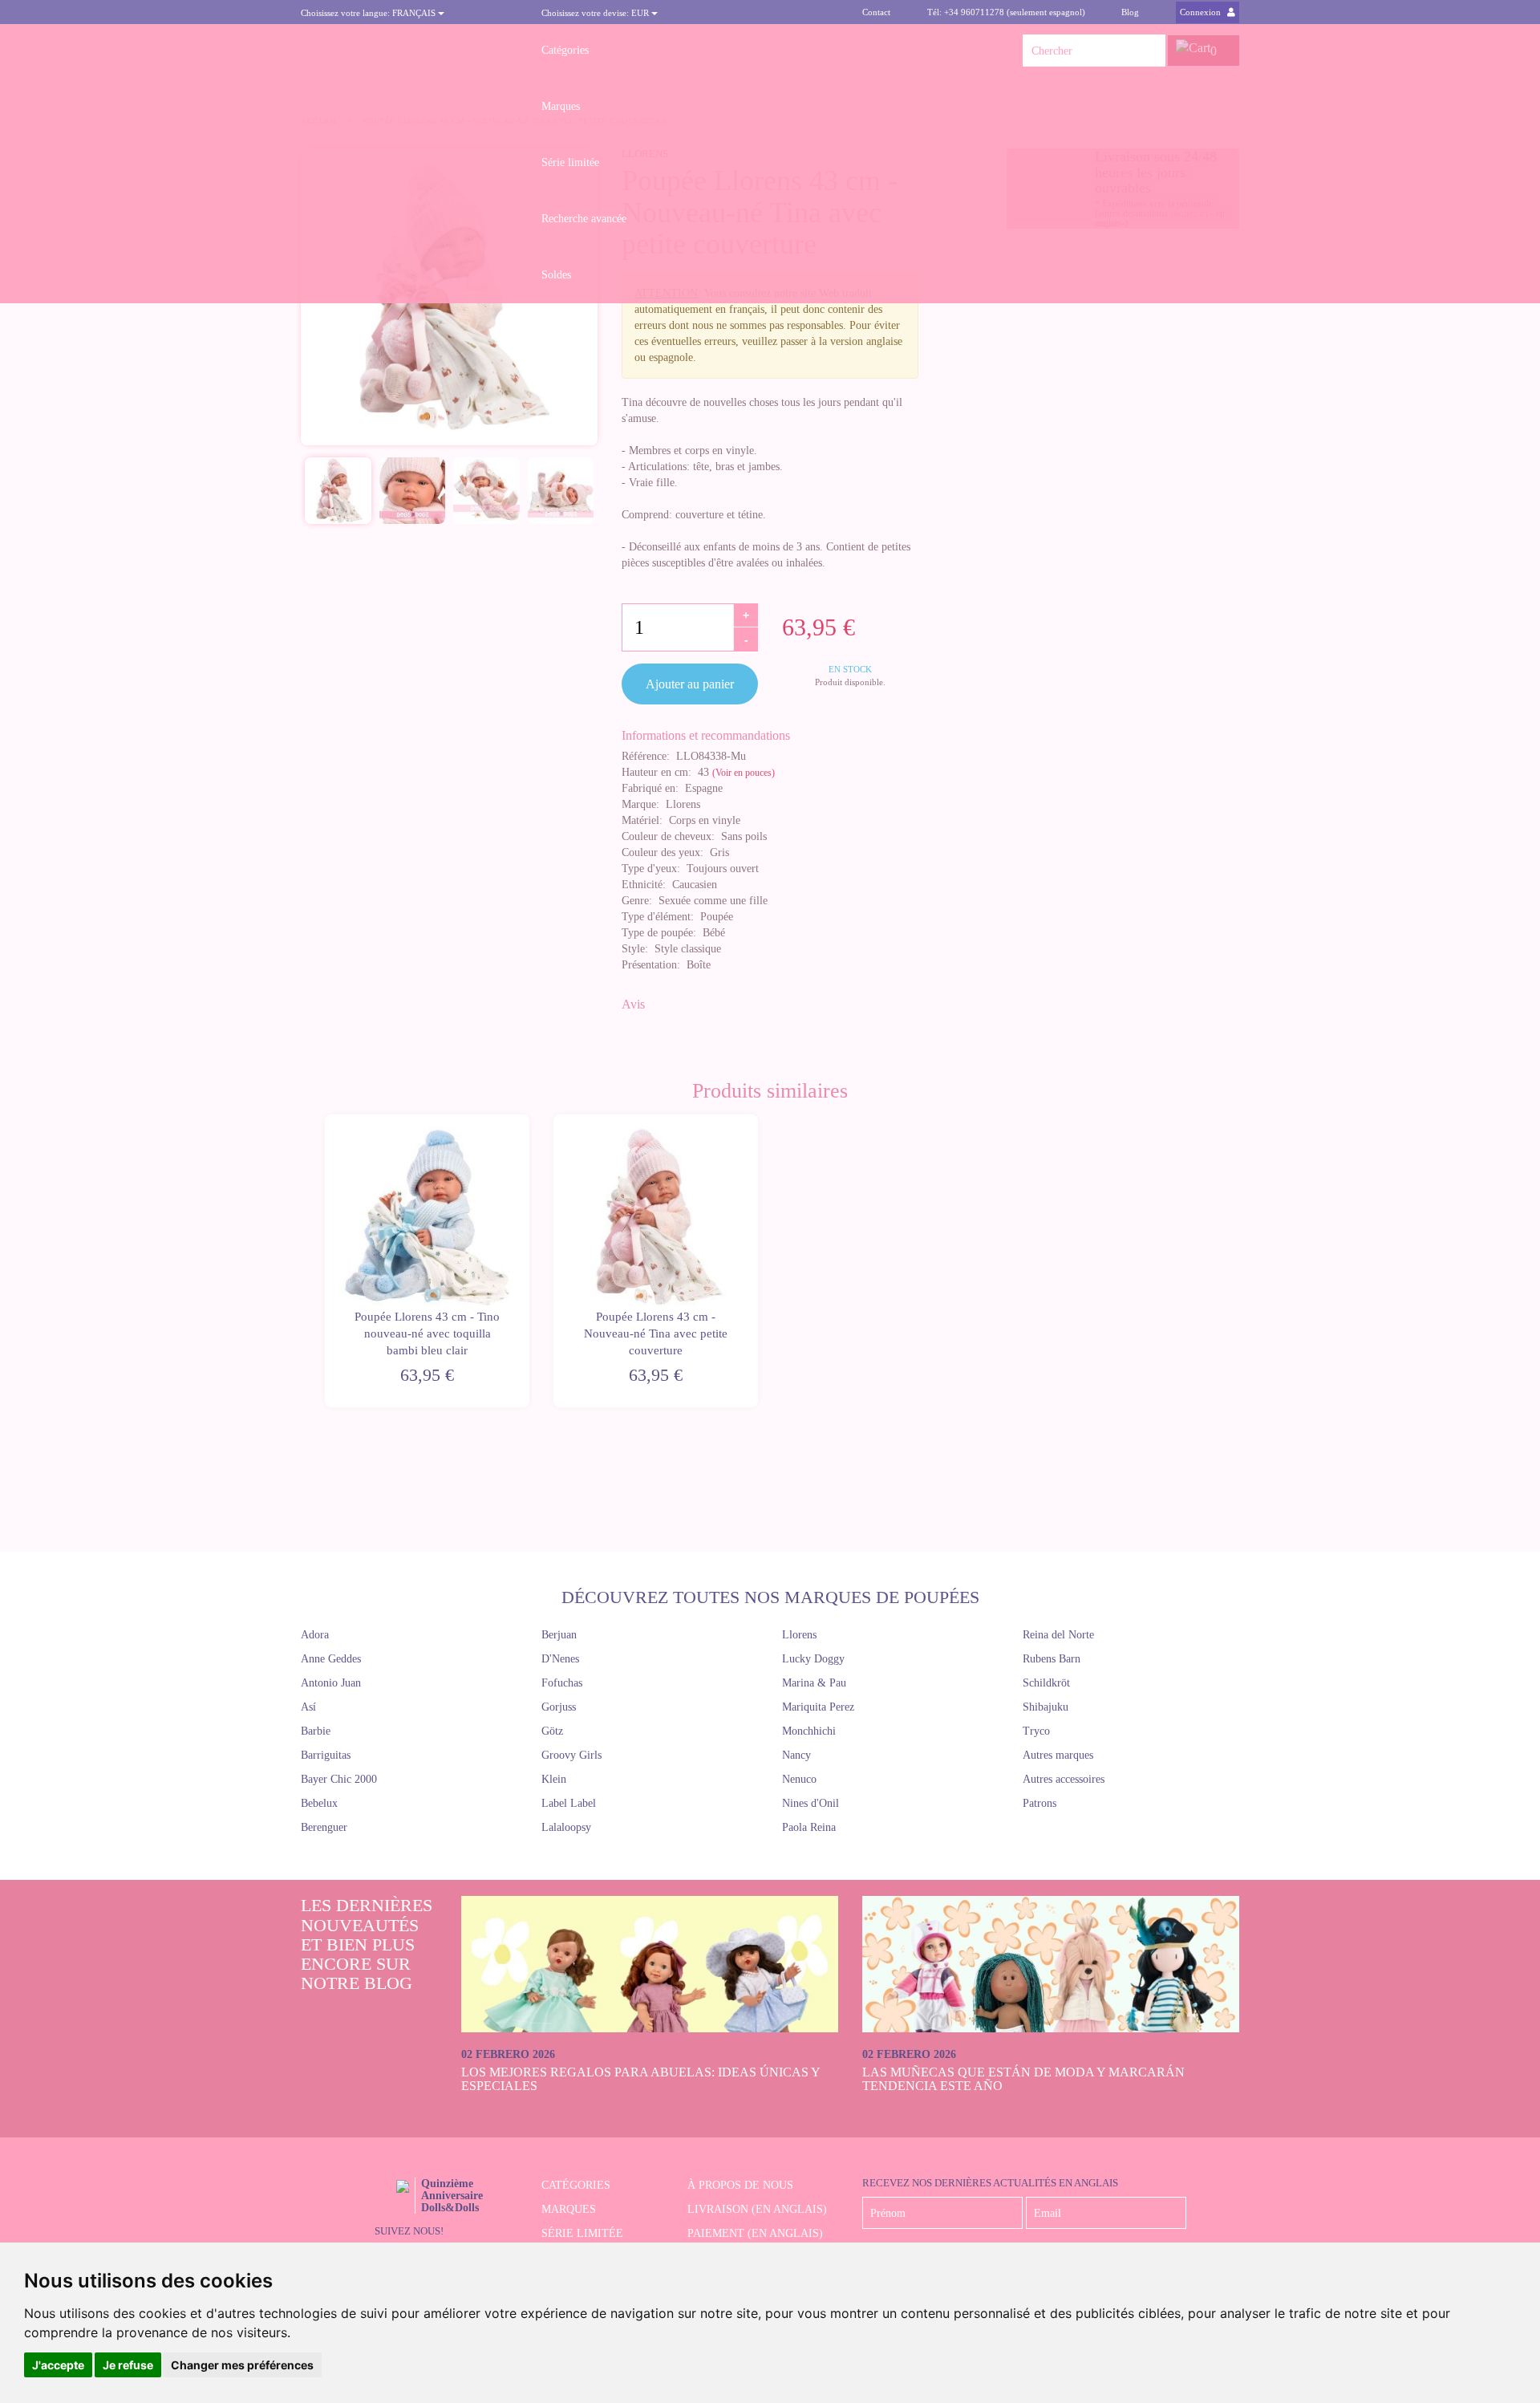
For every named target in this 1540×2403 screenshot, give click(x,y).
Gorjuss (559, 1707)
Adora (315, 1635)
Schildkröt (1046, 1683)
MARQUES (569, 2209)
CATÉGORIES (576, 2185)
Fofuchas (562, 1683)
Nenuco (799, 1779)
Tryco (1036, 1731)
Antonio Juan (331, 1683)
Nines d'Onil (811, 1803)
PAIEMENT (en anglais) (755, 2233)
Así (308, 1707)
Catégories (565, 50)
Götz (552, 1731)
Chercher (1149, 51)
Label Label (569, 1803)
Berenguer (324, 1827)
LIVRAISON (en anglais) (757, 2209)
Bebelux (319, 1803)
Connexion (1202, 12)
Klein (554, 1779)
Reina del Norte (1058, 1635)
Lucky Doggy (813, 1659)
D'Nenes (560, 1659)
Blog (1130, 12)
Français (369, 13)
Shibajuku (1046, 1707)
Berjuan (559, 1635)
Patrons (1039, 1803)
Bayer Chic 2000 (339, 1779)
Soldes (556, 275)
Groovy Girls (571, 1755)
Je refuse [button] (128, 2365)
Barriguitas (326, 1755)
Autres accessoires (1064, 1779)
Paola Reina (809, 1827)
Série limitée (570, 162)
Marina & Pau (814, 1683)
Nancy (796, 1755)
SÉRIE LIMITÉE (582, 2233)
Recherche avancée (584, 219)
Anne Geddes (331, 1659)
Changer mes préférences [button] (242, 2365)
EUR (596, 13)
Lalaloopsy (566, 1827)
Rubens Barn (1052, 1659)
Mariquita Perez (818, 1707)
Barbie (316, 1731)
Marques (561, 106)
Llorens (799, 1635)
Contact (876, 12)
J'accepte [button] (58, 2365)
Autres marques (1058, 1755)
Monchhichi (809, 1731)
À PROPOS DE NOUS (740, 2185)
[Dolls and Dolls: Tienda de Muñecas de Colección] (409, 51)
